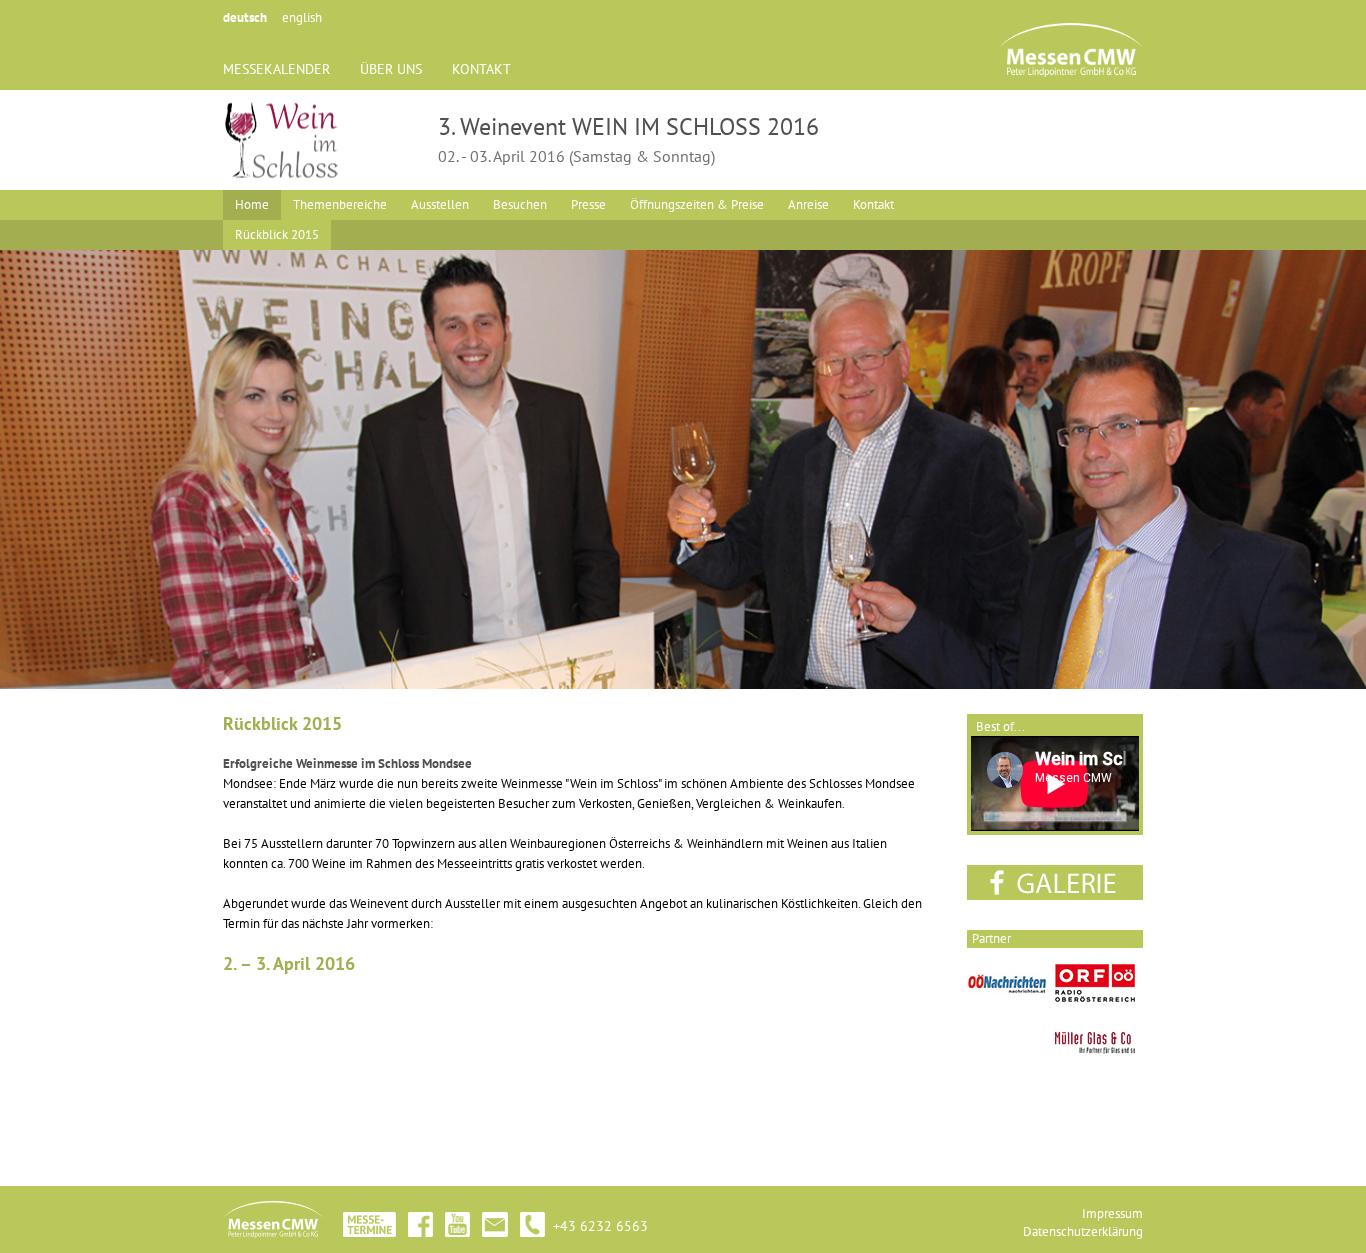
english (302, 17)
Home (252, 204)
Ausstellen (440, 204)
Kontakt (873, 204)
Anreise (808, 204)
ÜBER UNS (391, 69)
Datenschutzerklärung (1083, 1231)
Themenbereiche (340, 204)
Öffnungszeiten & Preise (697, 204)
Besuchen (520, 204)
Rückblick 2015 (277, 234)
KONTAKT (481, 69)
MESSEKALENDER (276, 69)
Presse (588, 204)
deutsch (245, 17)
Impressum (1112, 1213)
